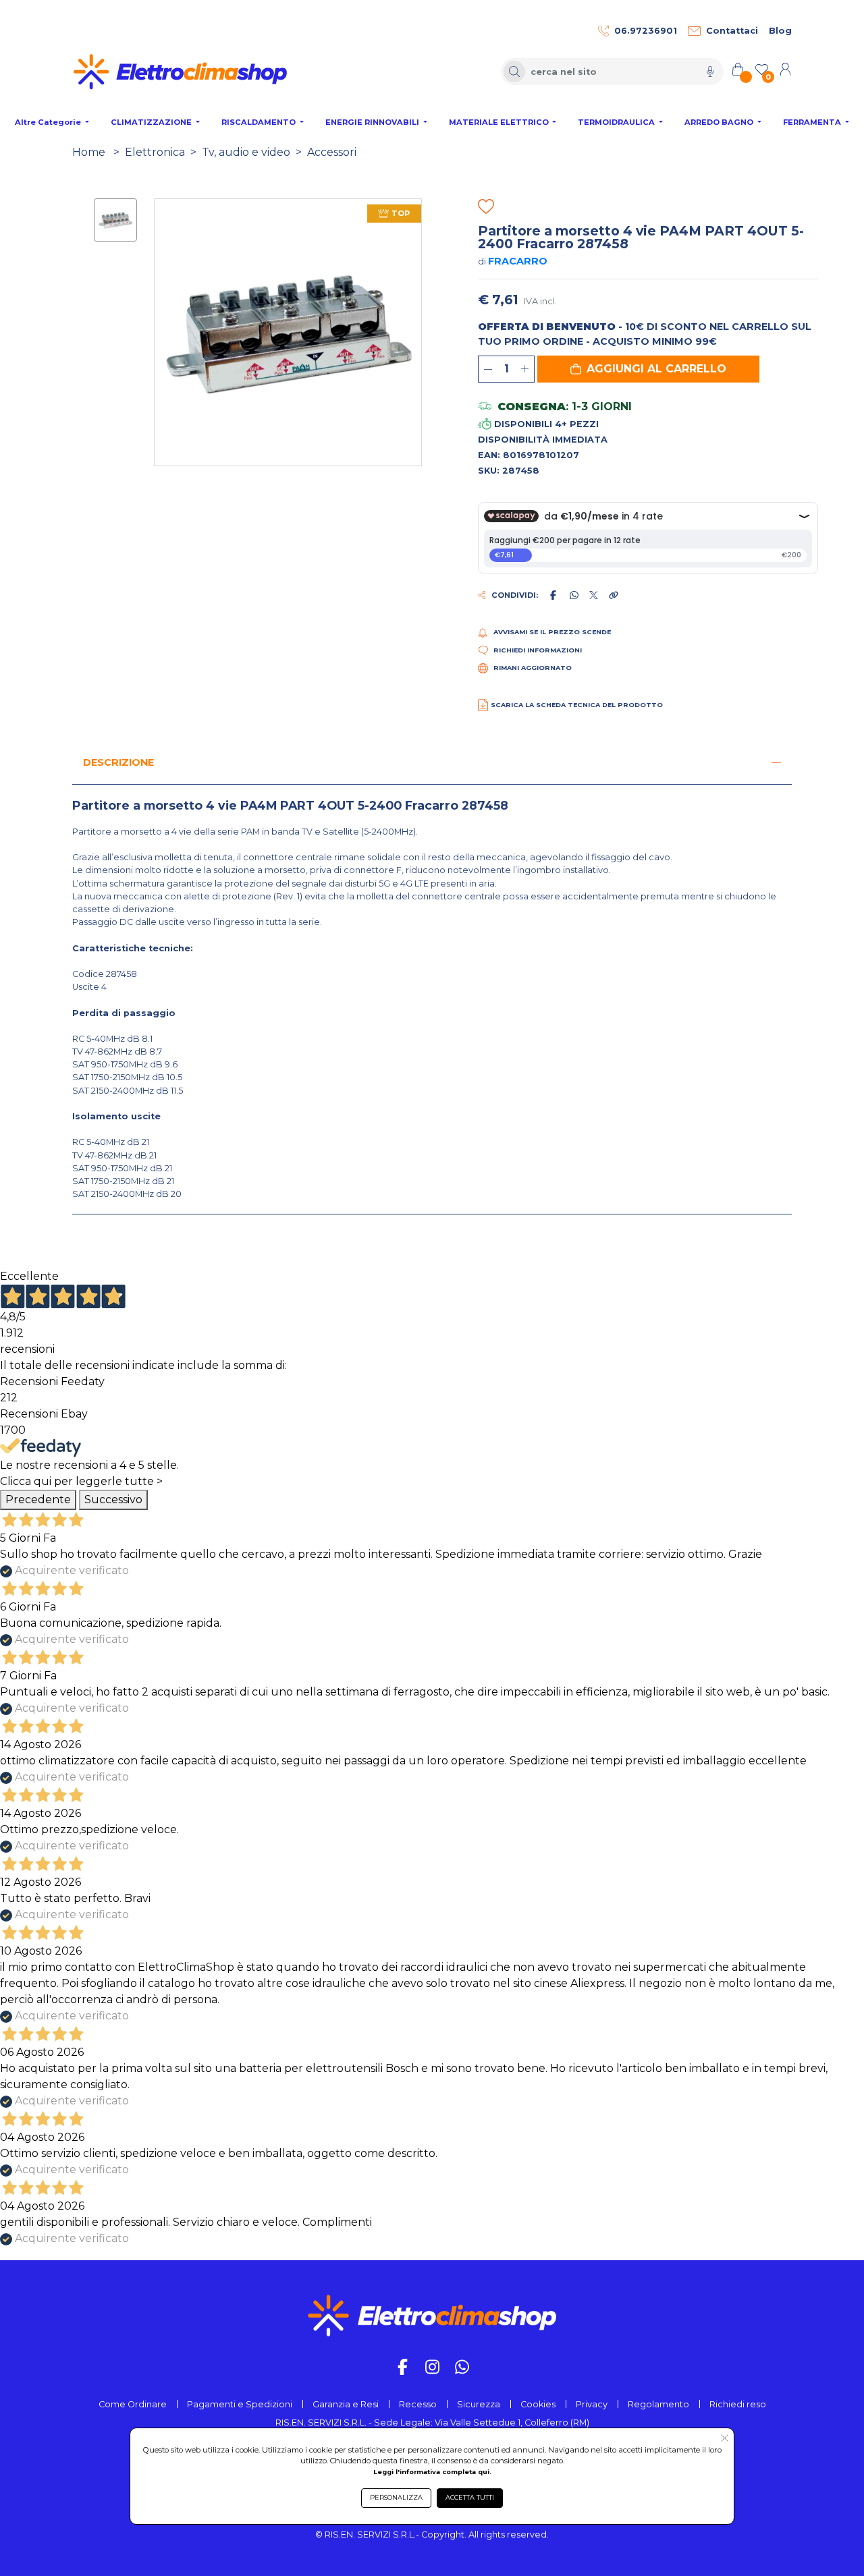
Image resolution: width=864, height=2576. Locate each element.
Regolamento (658, 2404)
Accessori (332, 152)
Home (89, 152)
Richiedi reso (738, 2404)
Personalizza (396, 2497)
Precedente (38, 1500)
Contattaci (732, 31)
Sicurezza (479, 2404)
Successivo (113, 1500)
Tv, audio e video (246, 152)
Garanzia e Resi (346, 2404)
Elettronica (155, 152)
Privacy (592, 2404)
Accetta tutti (470, 2497)
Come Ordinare (133, 2404)
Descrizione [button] (118, 762)
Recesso (418, 2404)
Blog (780, 31)
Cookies (538, 2404)
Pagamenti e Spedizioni (240, 2404)
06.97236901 (646, 31)
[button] (648, 369)
